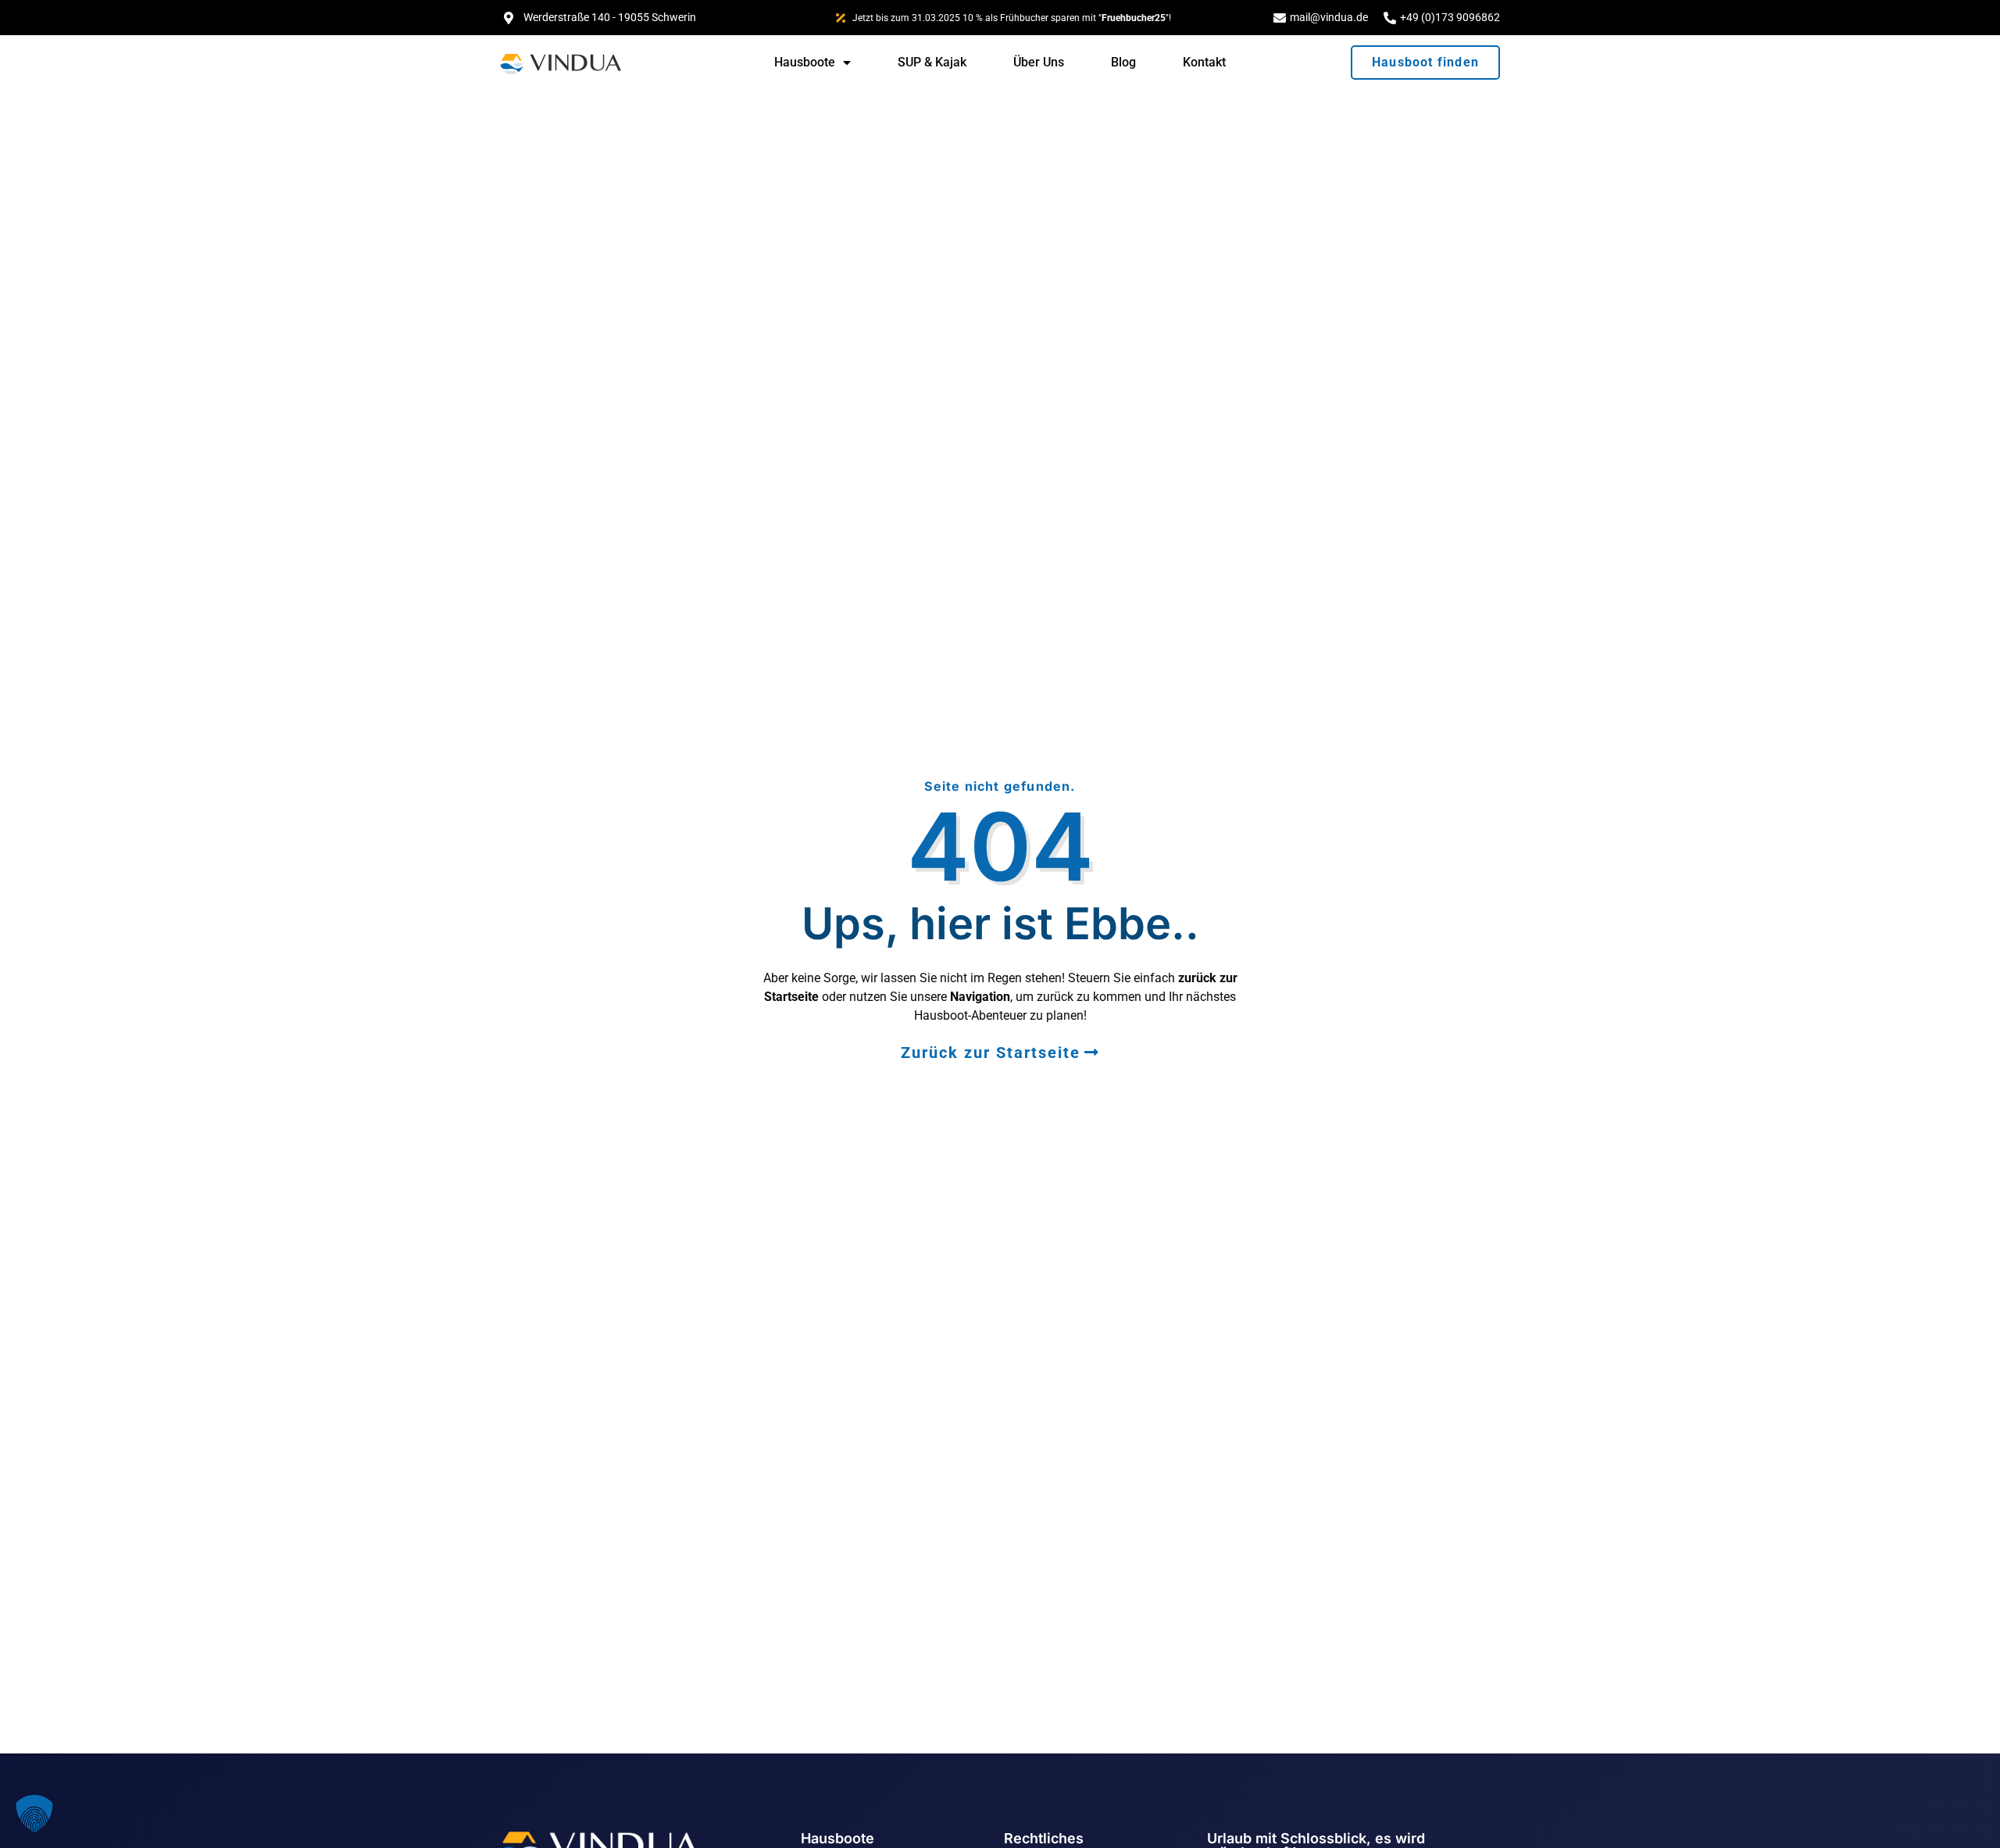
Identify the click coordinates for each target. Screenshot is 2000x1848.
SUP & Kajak (932, 62)
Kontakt (1204, 62)
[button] (34, 1814)
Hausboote (805, 62)
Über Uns (1039, 62)
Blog (1123, 62)
